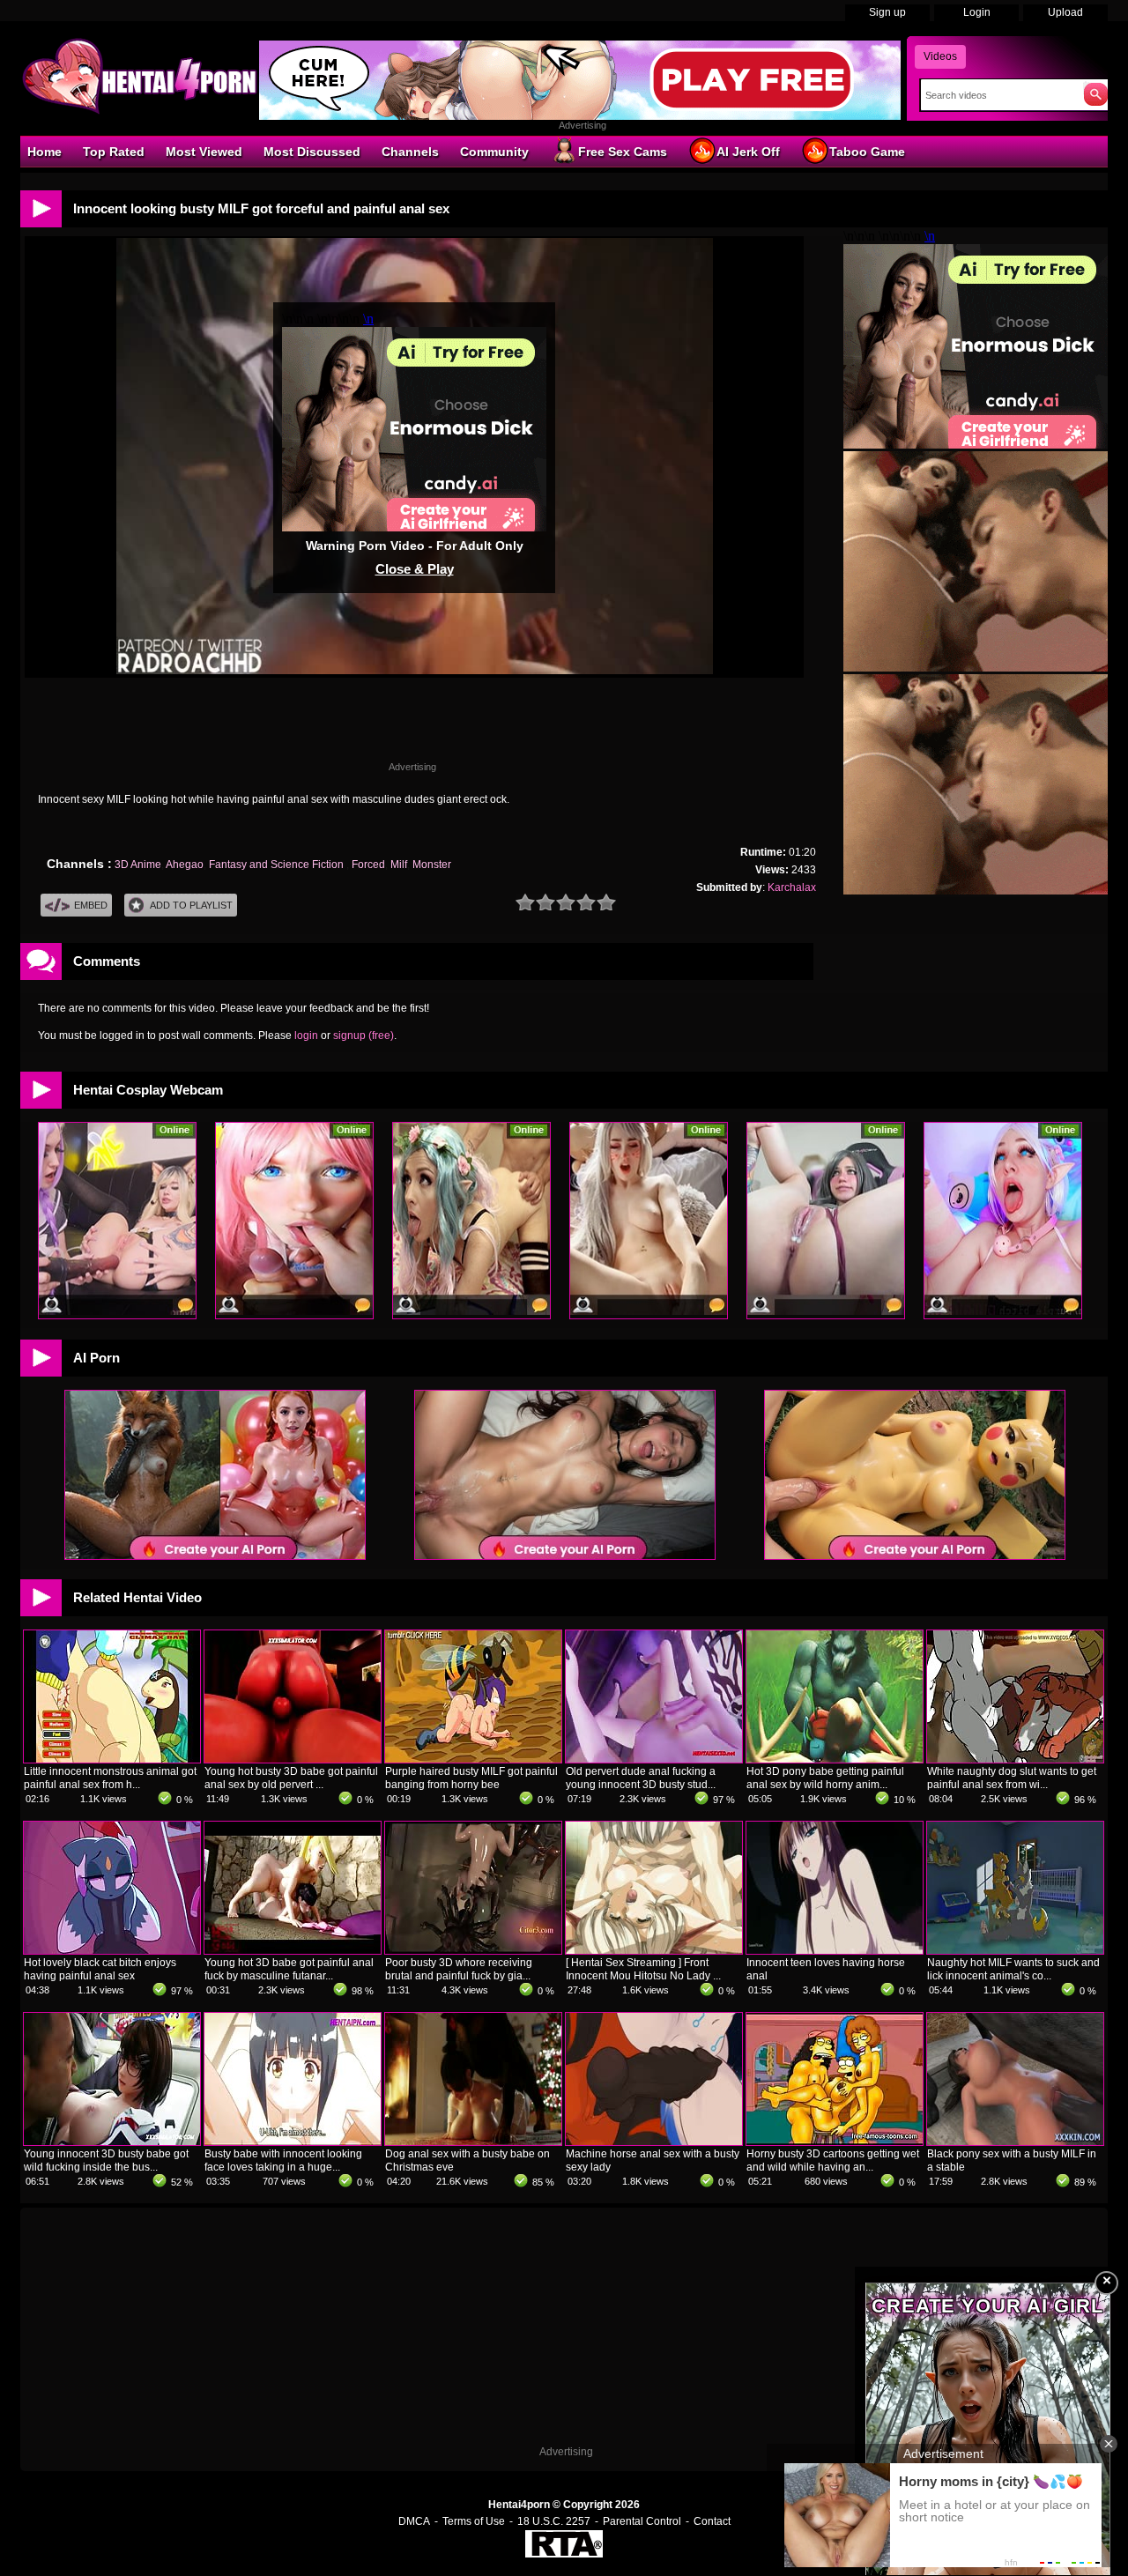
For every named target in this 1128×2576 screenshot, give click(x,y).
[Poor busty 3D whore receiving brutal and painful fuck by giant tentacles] (473, 1950)
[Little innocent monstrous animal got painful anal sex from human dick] (112, 1759)
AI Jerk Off (748, 152)
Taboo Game (867, 152)
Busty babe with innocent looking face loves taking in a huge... (283, 2160)
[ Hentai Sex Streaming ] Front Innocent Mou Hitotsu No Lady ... (643, 1969)
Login (977, 12)
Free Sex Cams (623, 152)
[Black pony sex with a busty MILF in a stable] (1015, 2142)
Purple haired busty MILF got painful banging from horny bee (471, 1778)
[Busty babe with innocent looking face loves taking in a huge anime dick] (293, 2142)
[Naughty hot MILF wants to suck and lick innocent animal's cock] (1015, 1950)
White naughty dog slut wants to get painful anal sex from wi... (1012, 1778)
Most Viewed (204, 152)
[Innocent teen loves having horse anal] (835, 1950)
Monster (432, 865)
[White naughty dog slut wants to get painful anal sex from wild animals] (1015, 1759)
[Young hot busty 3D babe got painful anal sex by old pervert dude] (293, 1759)
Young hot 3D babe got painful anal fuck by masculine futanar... (289, 1969)
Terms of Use (474, 2521)
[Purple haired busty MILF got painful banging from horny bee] (473, 1759)
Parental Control (642, 2521)
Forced (368, 865)
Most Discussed (312, 152)
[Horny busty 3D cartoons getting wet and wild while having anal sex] (835, 2142)
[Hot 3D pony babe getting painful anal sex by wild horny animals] (835, 1759)
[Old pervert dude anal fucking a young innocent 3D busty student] (654, 1759)
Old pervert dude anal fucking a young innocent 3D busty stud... (641, 1778)
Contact (712, 2521)
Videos (940, 56)
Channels (410, 152)
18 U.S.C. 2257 (554, 2521)
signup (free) (364, 1036)
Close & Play (415, 569)
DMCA (414, 2521)
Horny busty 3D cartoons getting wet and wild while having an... (833, 2160)
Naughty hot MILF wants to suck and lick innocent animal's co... (1013, 1969)
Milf (399, 865)
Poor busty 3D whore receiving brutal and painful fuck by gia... (459, 1969)
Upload (1065, 12)
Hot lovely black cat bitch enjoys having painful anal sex (100, 1969)
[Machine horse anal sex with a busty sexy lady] (654, 2142)
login (306, 1036)
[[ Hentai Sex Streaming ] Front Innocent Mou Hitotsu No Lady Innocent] (654, 1950)
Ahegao (185, 865)
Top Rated (114, 152)
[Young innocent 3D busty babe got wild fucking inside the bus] (112, 2142)
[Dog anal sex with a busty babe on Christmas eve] (473, 2142)
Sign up (887, 12)
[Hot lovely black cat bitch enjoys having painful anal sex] (112, 1950)
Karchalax (792, 887)
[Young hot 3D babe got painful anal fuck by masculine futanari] (293, 1950)
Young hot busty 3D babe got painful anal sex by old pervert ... (291, 1778)
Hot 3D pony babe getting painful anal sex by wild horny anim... (825, 1778)
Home (45, 152)
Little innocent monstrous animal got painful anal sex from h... (110, 1778)
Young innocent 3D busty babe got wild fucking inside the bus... (106, 2160)
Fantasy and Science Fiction (278, 865)
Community (494, 152)
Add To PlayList (191, 905)
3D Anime (138, 865)
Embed (91, 905)
